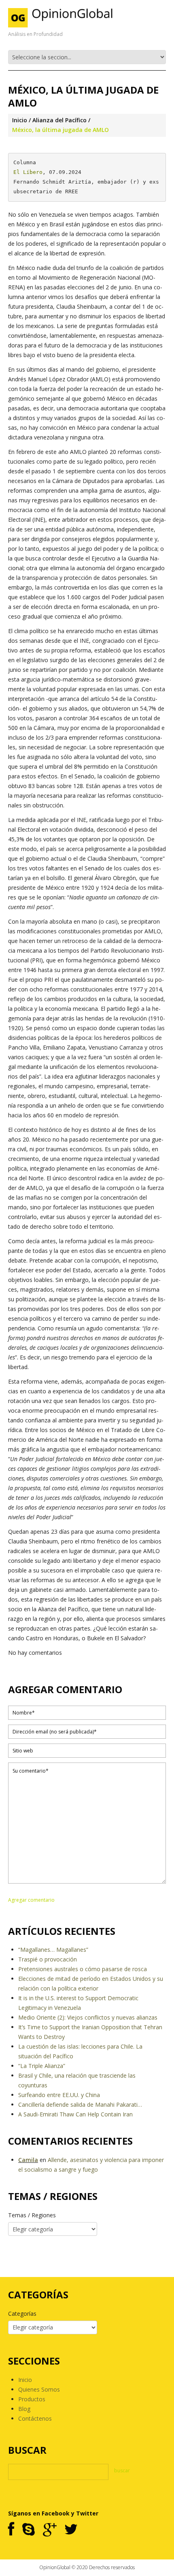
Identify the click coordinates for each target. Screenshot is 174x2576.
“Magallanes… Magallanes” (53, 1950)
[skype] (29, 2530)
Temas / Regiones (32, 2215)
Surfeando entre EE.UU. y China (59, 2095)
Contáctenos (35, 2418)
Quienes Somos (39, 2389)
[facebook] (11, 2530)
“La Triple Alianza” (42, 2066)
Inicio (20, 120)
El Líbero (28, 172)
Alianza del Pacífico (59, 120)
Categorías (22, 2314)
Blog (24, 2409)
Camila (28, 2160)
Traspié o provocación (48, 1959)
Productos (32, 2399)
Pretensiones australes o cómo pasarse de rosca (83, 1969)
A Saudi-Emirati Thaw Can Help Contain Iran (75, 2114)
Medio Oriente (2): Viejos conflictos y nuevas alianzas (88, 2017)
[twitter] (71, 2530)
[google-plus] (50, 2530)
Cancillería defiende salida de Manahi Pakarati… (80, 2104)
